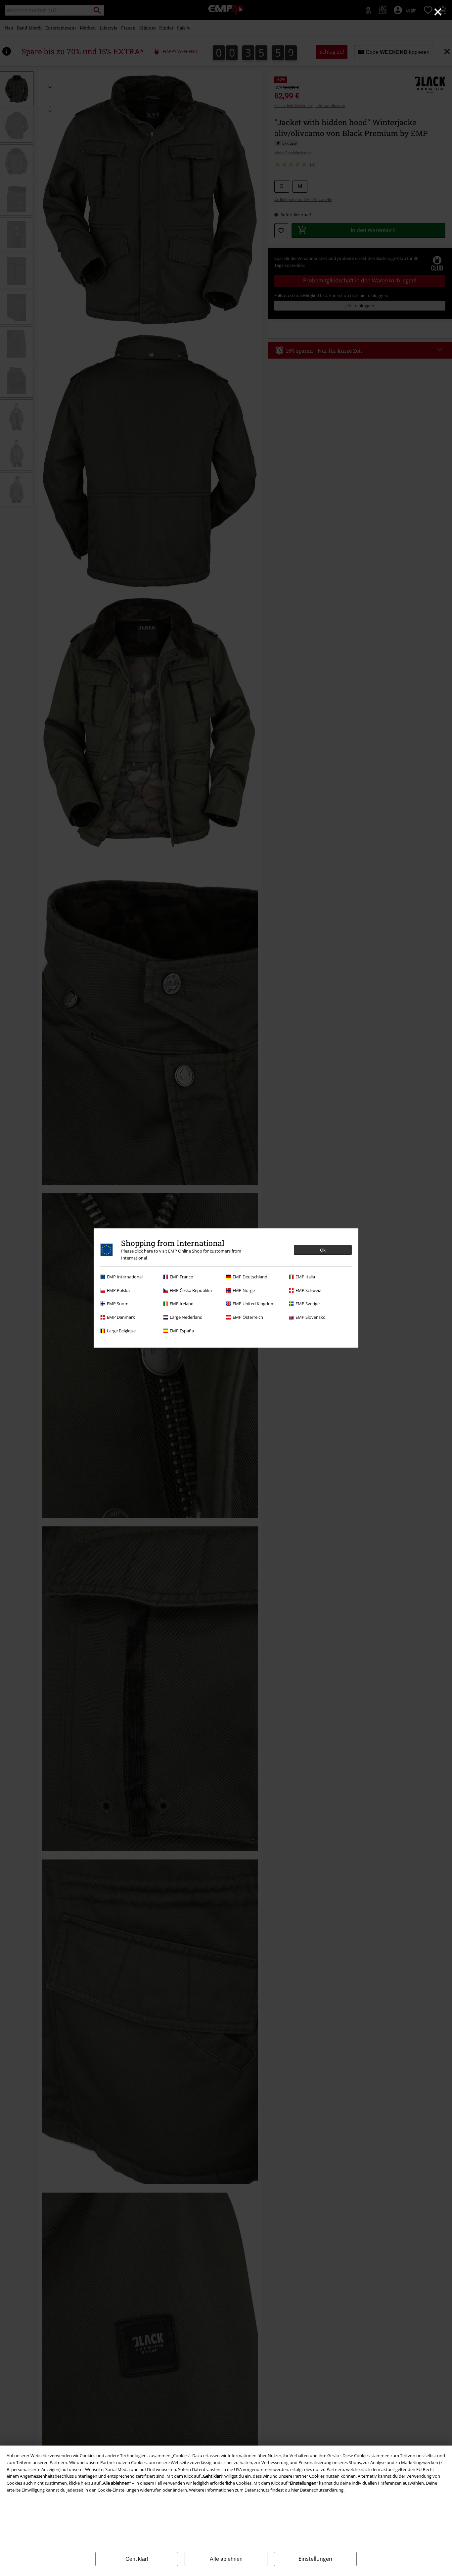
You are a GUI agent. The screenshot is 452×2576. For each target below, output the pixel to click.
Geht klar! (137, 2559)
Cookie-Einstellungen (118, 2490)
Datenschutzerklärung (322, 2490)
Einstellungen (315, 2559)
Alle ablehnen (226, 2559)
